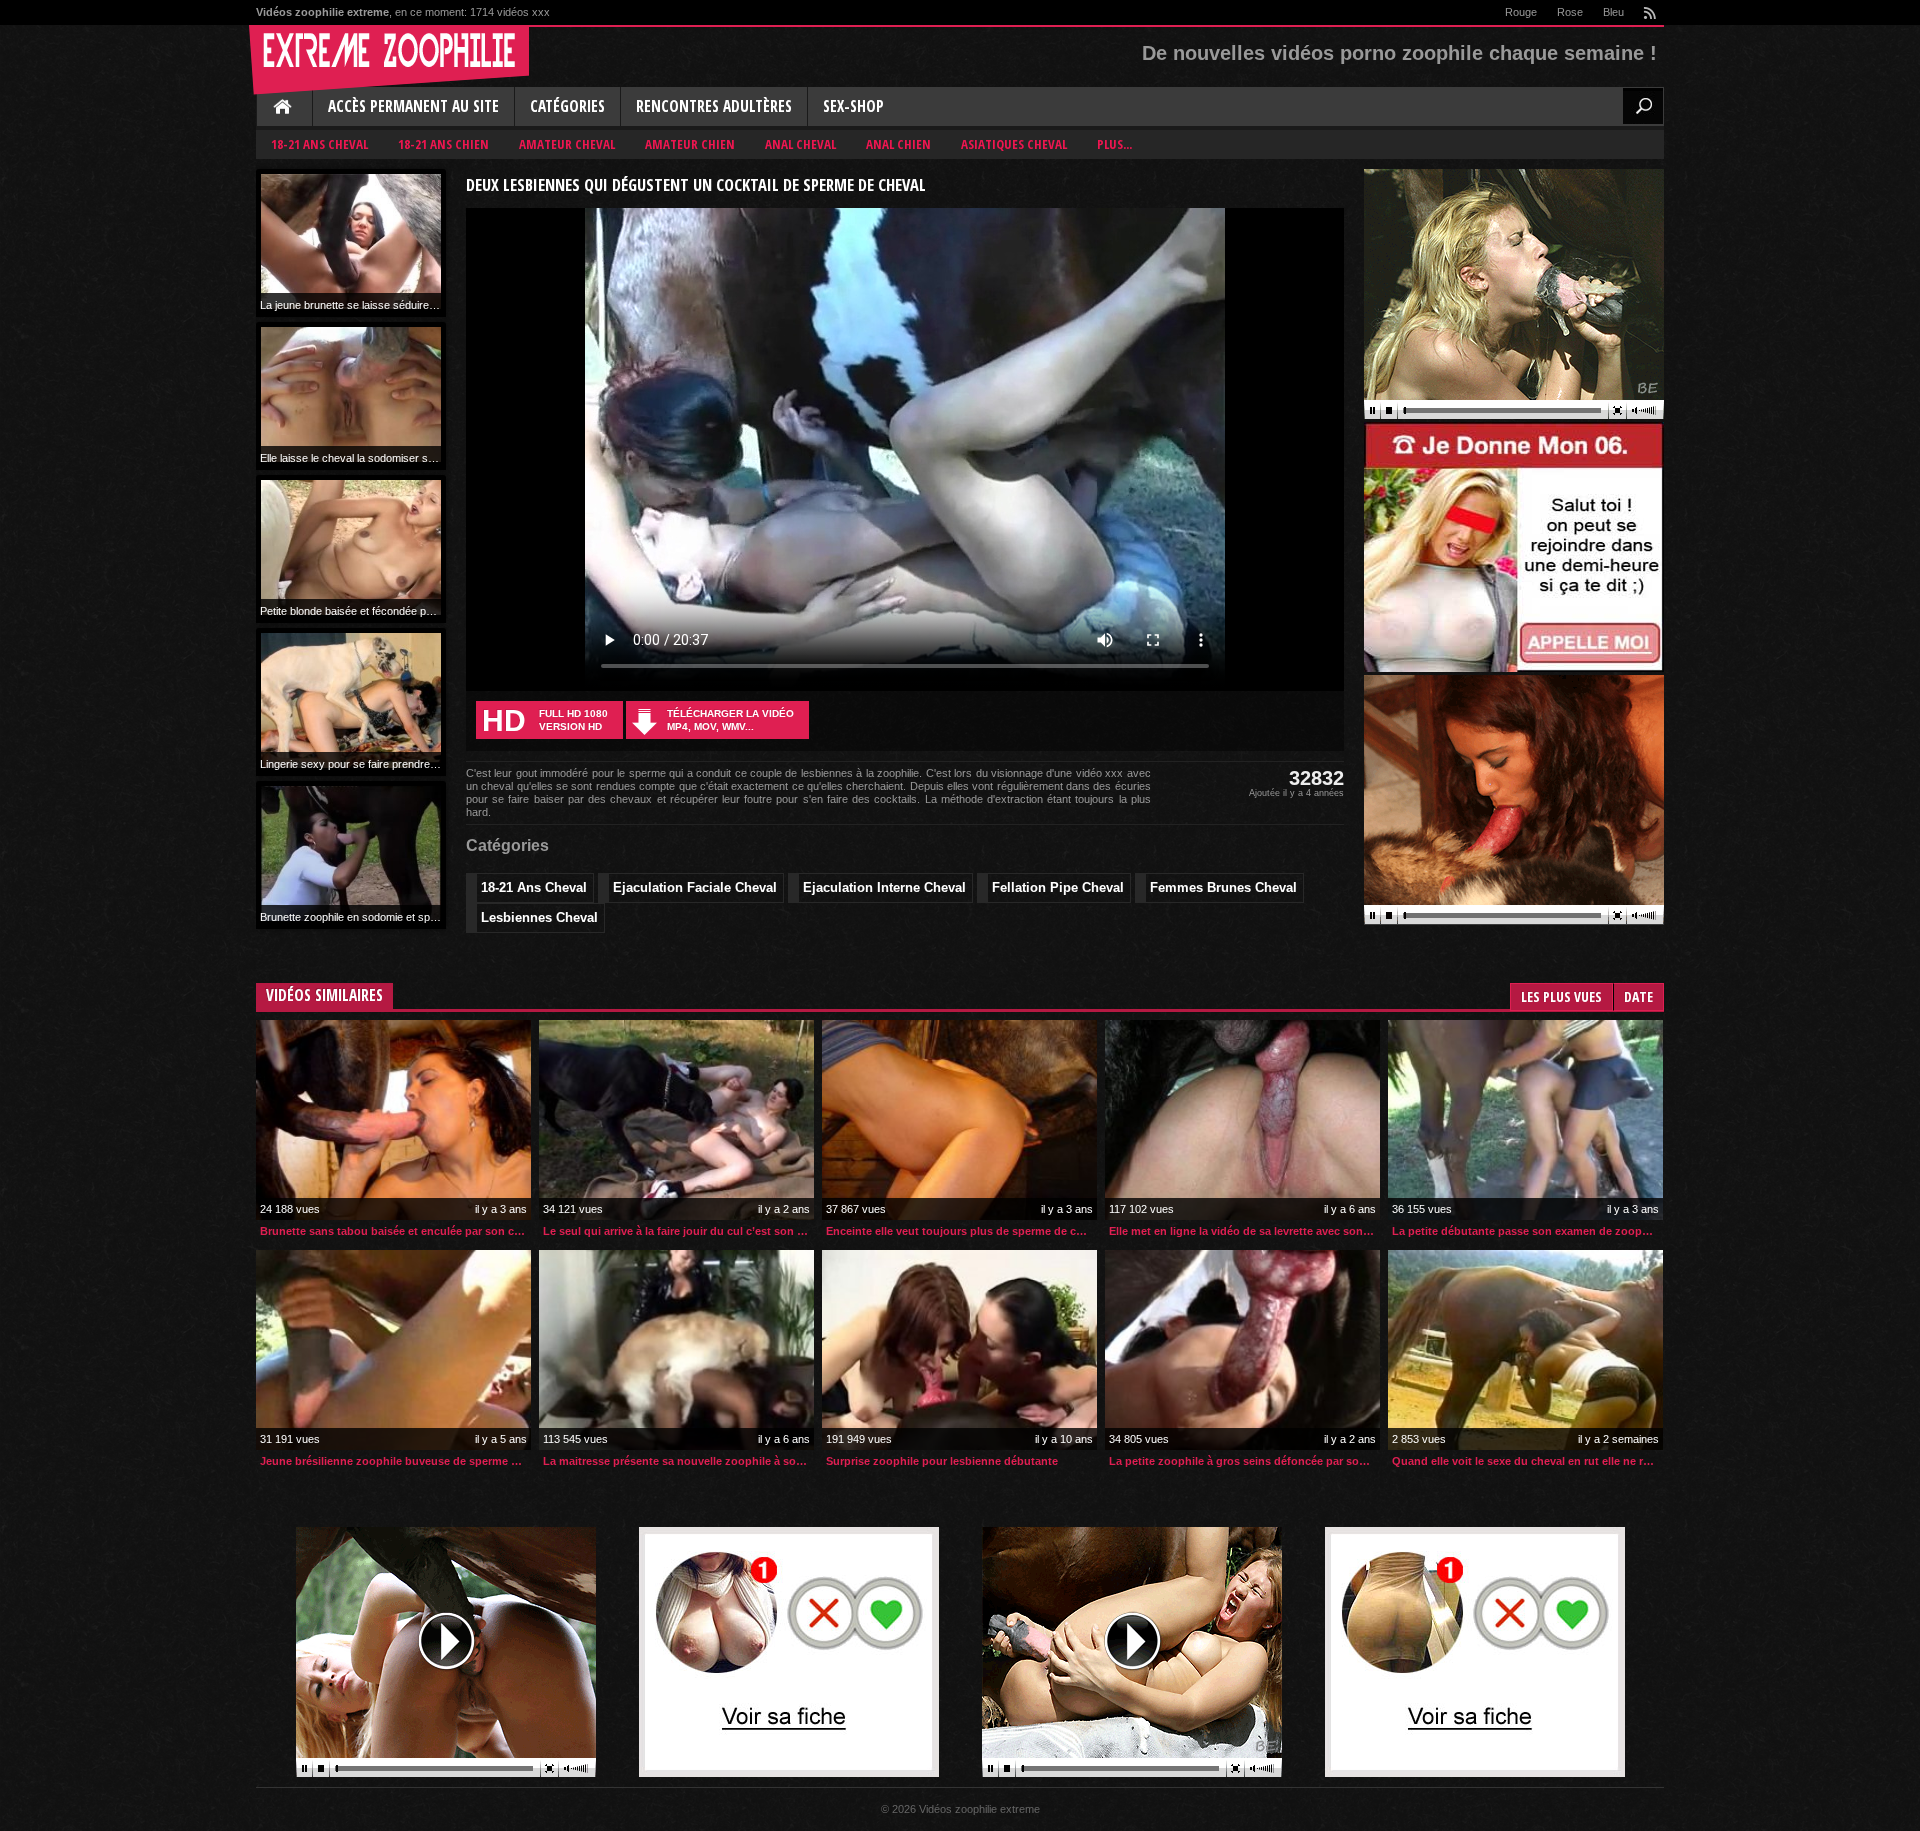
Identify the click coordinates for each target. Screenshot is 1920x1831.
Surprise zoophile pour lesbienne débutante (942, 1461)
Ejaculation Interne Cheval (884, 887)
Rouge (1521, 12)
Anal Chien (898, 144)
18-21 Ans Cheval (319, 144)
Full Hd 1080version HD (545, 720)
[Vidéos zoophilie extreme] (389, 60)
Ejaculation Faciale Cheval (695, 887)
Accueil (284, 108)
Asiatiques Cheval (1014, 144)
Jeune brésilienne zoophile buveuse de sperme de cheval (395, 1461)
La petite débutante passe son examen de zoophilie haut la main (1527, 1231)
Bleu (1613, 12)
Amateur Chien (690, 144)
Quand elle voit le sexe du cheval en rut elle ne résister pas (1527, 1461)
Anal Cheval (800, 144)
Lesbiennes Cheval (539, 917)
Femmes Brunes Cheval (1223, 887)
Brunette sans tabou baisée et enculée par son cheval (395, 1231)
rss (1649, 12)
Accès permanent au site (413, 106)
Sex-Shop (853, 106)
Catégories (567, 106)
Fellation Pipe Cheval (1058, 887)
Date (1638, 996)
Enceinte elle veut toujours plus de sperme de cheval (961, 1231)
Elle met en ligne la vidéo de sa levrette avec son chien (1244, 1231)
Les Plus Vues (1561, 996)
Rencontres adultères (714, 106)
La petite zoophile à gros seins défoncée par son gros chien (1244, 1461)
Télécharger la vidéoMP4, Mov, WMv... (730, 720)
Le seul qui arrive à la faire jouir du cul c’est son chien (678, 1231)
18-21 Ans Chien (443, 144)
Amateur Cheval (567, 144)
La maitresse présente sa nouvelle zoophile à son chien (678, 1461)
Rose (1570, 12)
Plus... (1114, 144)
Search (1643, 106)
